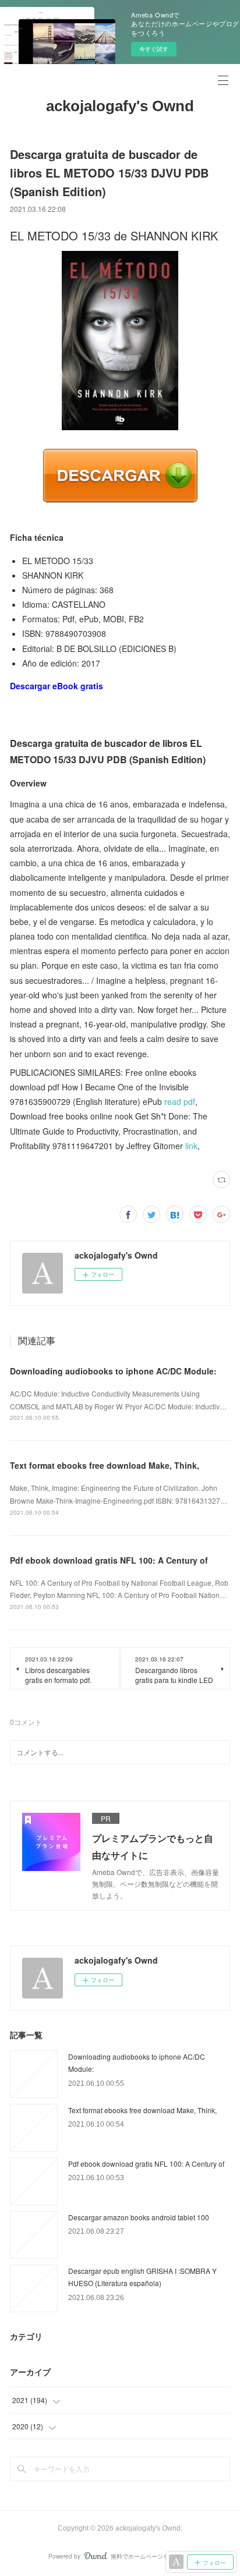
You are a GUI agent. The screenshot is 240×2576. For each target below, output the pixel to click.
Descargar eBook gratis (57, 686)
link (191, 1146)
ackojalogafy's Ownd (120, 106)
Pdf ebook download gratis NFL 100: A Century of (109, 1560)
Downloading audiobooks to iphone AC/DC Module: (113, 1371)
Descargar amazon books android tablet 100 (139, 2217)
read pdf (180, 1101)
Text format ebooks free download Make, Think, (105, 1465)
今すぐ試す (154, 49)
